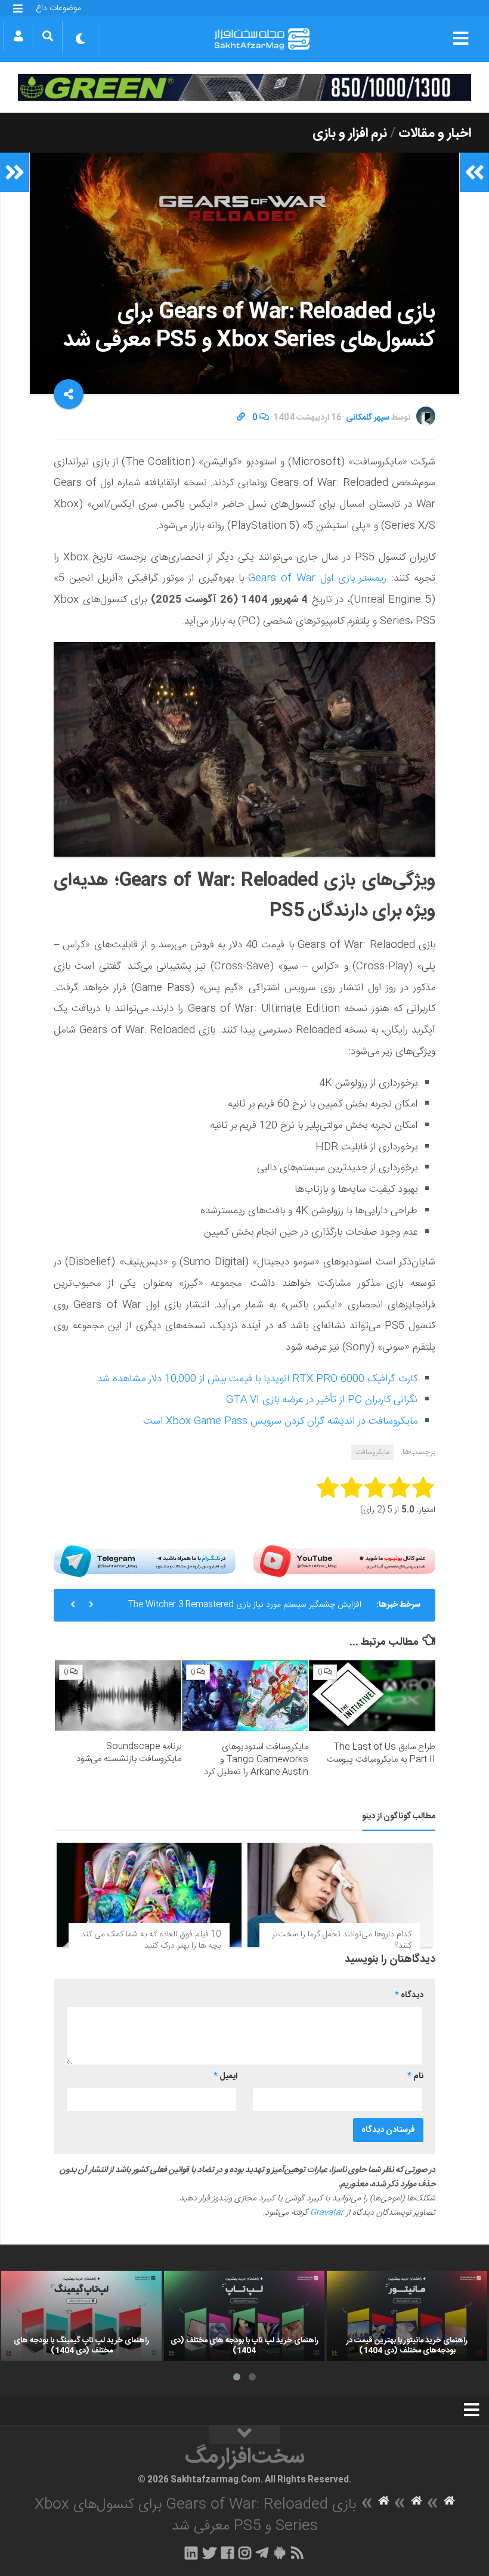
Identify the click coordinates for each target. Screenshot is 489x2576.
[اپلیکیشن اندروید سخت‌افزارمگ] (279, 2553)
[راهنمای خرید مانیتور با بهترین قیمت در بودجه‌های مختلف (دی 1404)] (407, 2316)
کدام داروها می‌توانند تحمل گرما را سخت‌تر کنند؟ (342, 1940)
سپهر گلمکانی (368, 418)
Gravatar (327, 2213)
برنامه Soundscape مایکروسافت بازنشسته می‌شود (129, 1753)
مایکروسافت (372, 1452)
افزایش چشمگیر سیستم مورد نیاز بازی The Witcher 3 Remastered (245, 1605)
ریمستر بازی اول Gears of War (317, 578)
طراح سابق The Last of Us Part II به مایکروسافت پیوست (381, 1753)
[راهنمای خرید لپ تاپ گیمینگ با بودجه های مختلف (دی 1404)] (81, 2316)
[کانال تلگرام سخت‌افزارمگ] (262, 2553)
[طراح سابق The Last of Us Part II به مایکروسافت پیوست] (372, 1696)
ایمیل (225, 2076)
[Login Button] (18, 36)
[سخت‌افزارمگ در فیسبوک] (228, 2553)
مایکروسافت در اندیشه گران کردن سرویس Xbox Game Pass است (280, 1421)
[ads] (244, 87)
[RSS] (298, 2553)
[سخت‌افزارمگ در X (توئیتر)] (209, 2553)
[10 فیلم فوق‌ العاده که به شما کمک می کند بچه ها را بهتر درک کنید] (149, 1895)
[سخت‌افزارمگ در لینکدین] (191, 2553)
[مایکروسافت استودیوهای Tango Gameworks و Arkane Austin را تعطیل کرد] (245, 1696)
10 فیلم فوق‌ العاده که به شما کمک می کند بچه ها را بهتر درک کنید (151, 1940)
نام (415, 2076)
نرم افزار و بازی (350, 134)
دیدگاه (409, 1995)
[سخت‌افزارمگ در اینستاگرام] (245, 2553)
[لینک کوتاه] (241, 418)
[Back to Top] (244, 2435)
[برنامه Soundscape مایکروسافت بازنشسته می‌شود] (118, 1695)
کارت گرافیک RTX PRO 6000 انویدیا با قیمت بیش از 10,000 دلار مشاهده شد (257, 1379)
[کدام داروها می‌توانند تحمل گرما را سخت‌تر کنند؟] (340, 1895)
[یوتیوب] (344, 1561)
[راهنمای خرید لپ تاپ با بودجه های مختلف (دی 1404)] (244, 2316)
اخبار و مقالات (435, 134)
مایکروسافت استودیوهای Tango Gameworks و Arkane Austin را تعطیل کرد (256, 1760)
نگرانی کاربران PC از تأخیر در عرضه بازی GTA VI (322, 1400)
